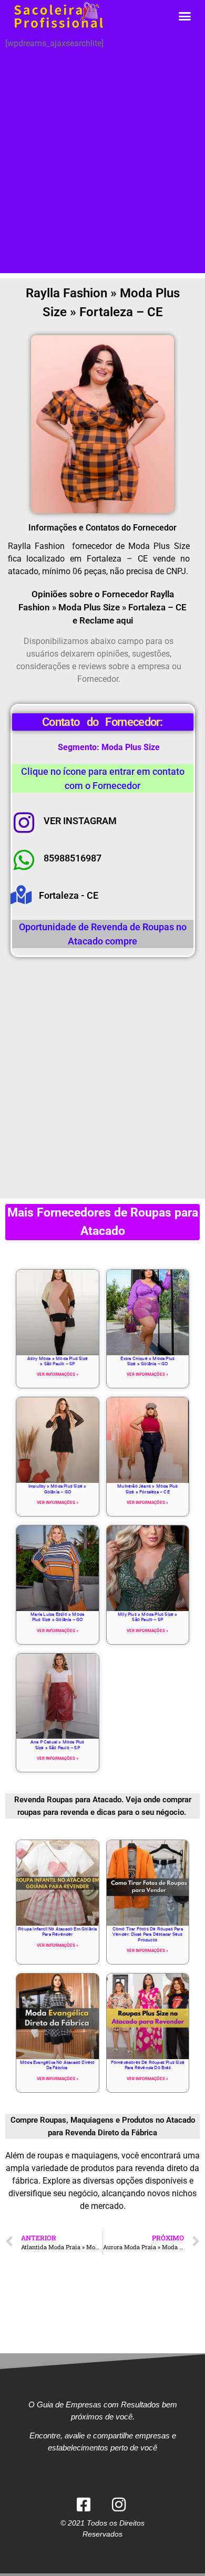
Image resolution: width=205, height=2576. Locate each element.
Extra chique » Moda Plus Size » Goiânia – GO (147, 1361)
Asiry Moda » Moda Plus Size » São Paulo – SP (58, 1361)
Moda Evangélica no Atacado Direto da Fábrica (58, 2065)
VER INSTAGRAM (80, 821)
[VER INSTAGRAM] (24, 823)
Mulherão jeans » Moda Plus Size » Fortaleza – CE (147, 1489)
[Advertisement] (102, 171)
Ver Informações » (58, 1374)
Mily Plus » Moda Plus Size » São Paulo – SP (148, 1617)
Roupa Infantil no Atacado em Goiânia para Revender (57, 1931)
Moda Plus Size (131, 747)
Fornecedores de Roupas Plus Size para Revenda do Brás (148, 2065)
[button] (185, 16)
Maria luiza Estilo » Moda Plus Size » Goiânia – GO (57, 1617)
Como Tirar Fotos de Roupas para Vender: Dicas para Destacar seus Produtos (148, 1934)
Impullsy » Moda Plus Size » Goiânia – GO (57, 1489)
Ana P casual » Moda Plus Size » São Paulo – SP (58, 1744)
